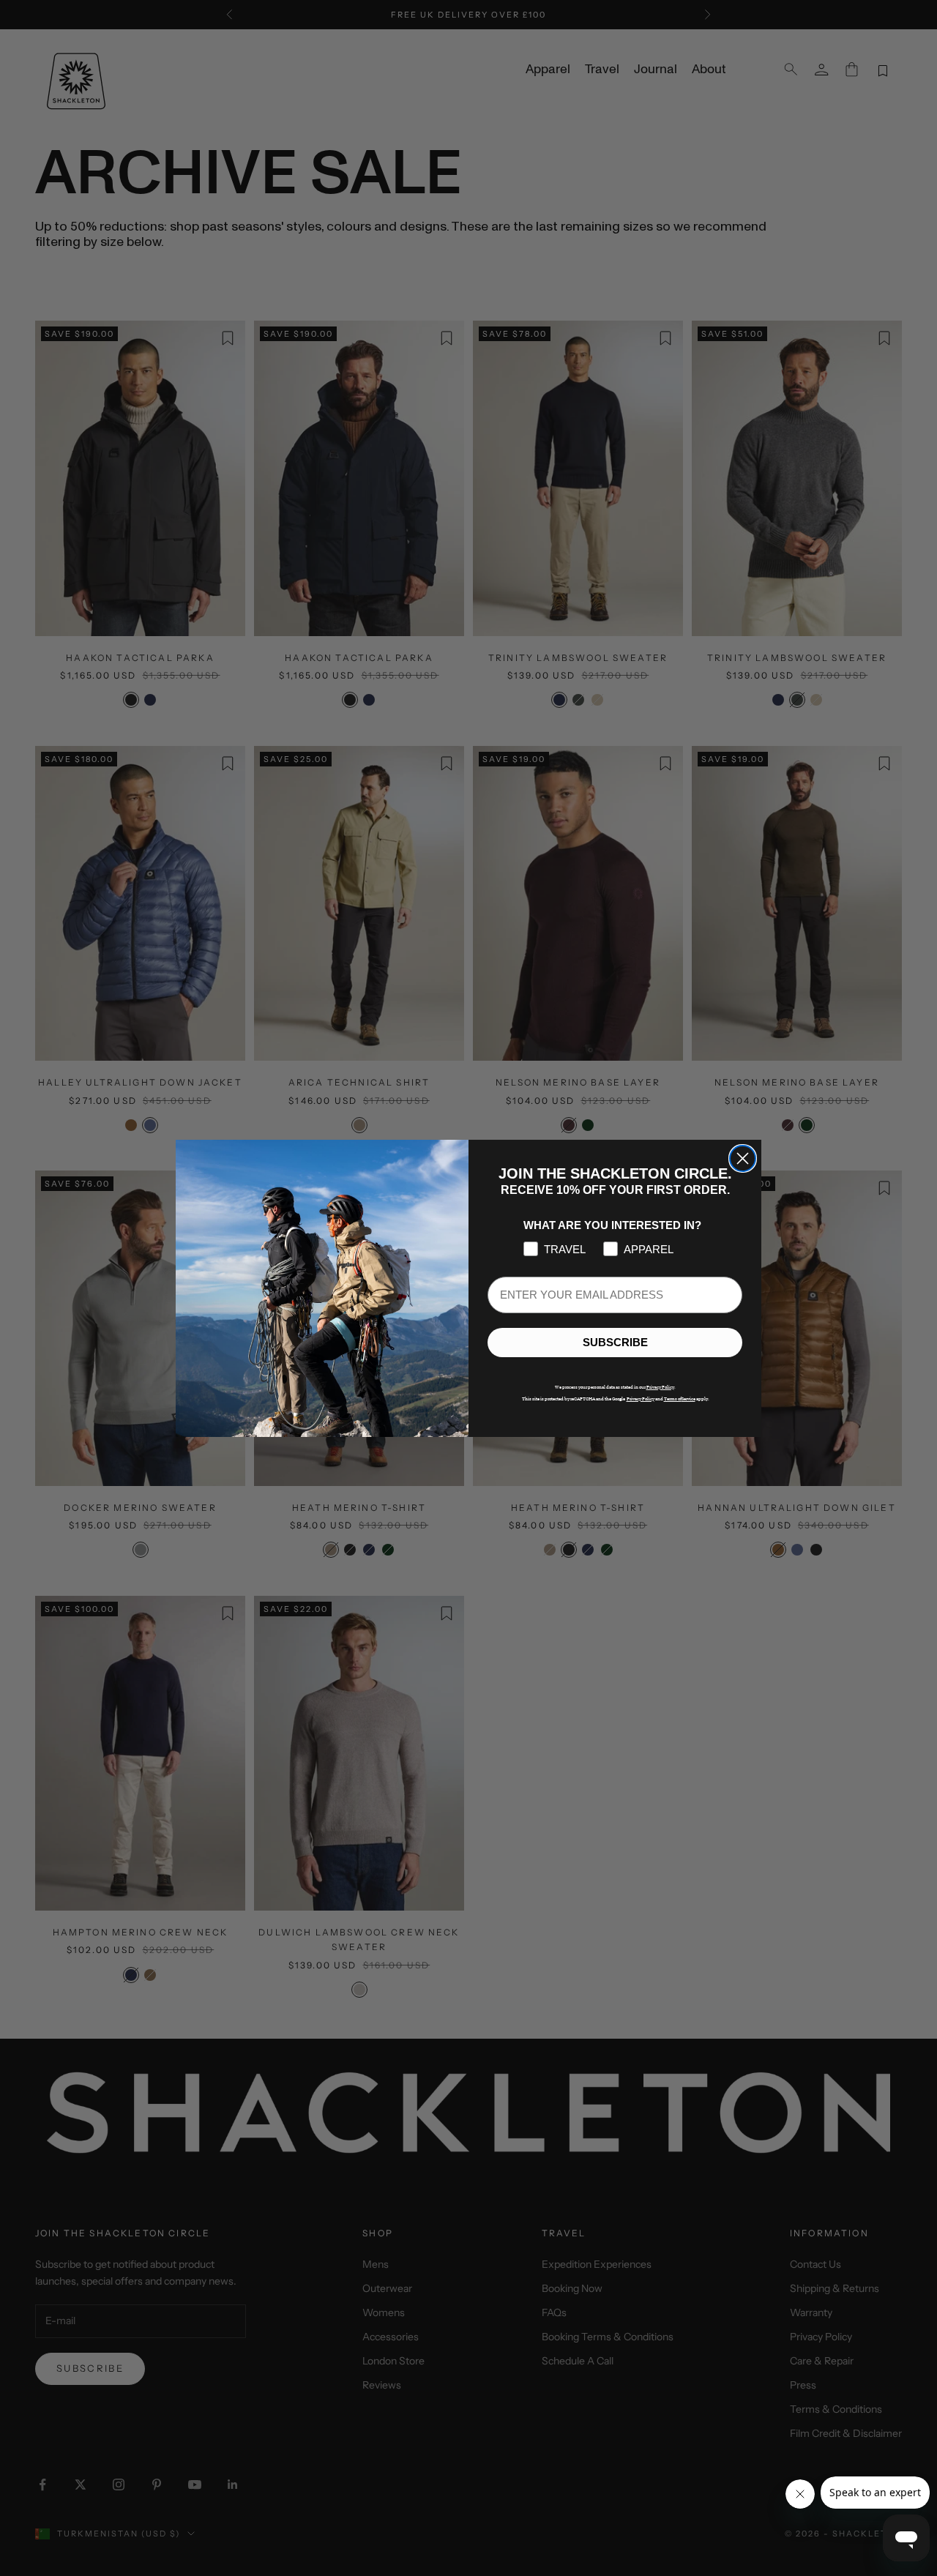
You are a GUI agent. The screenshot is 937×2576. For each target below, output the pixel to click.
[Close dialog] (743, 1158)
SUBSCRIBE (615, 1342)
